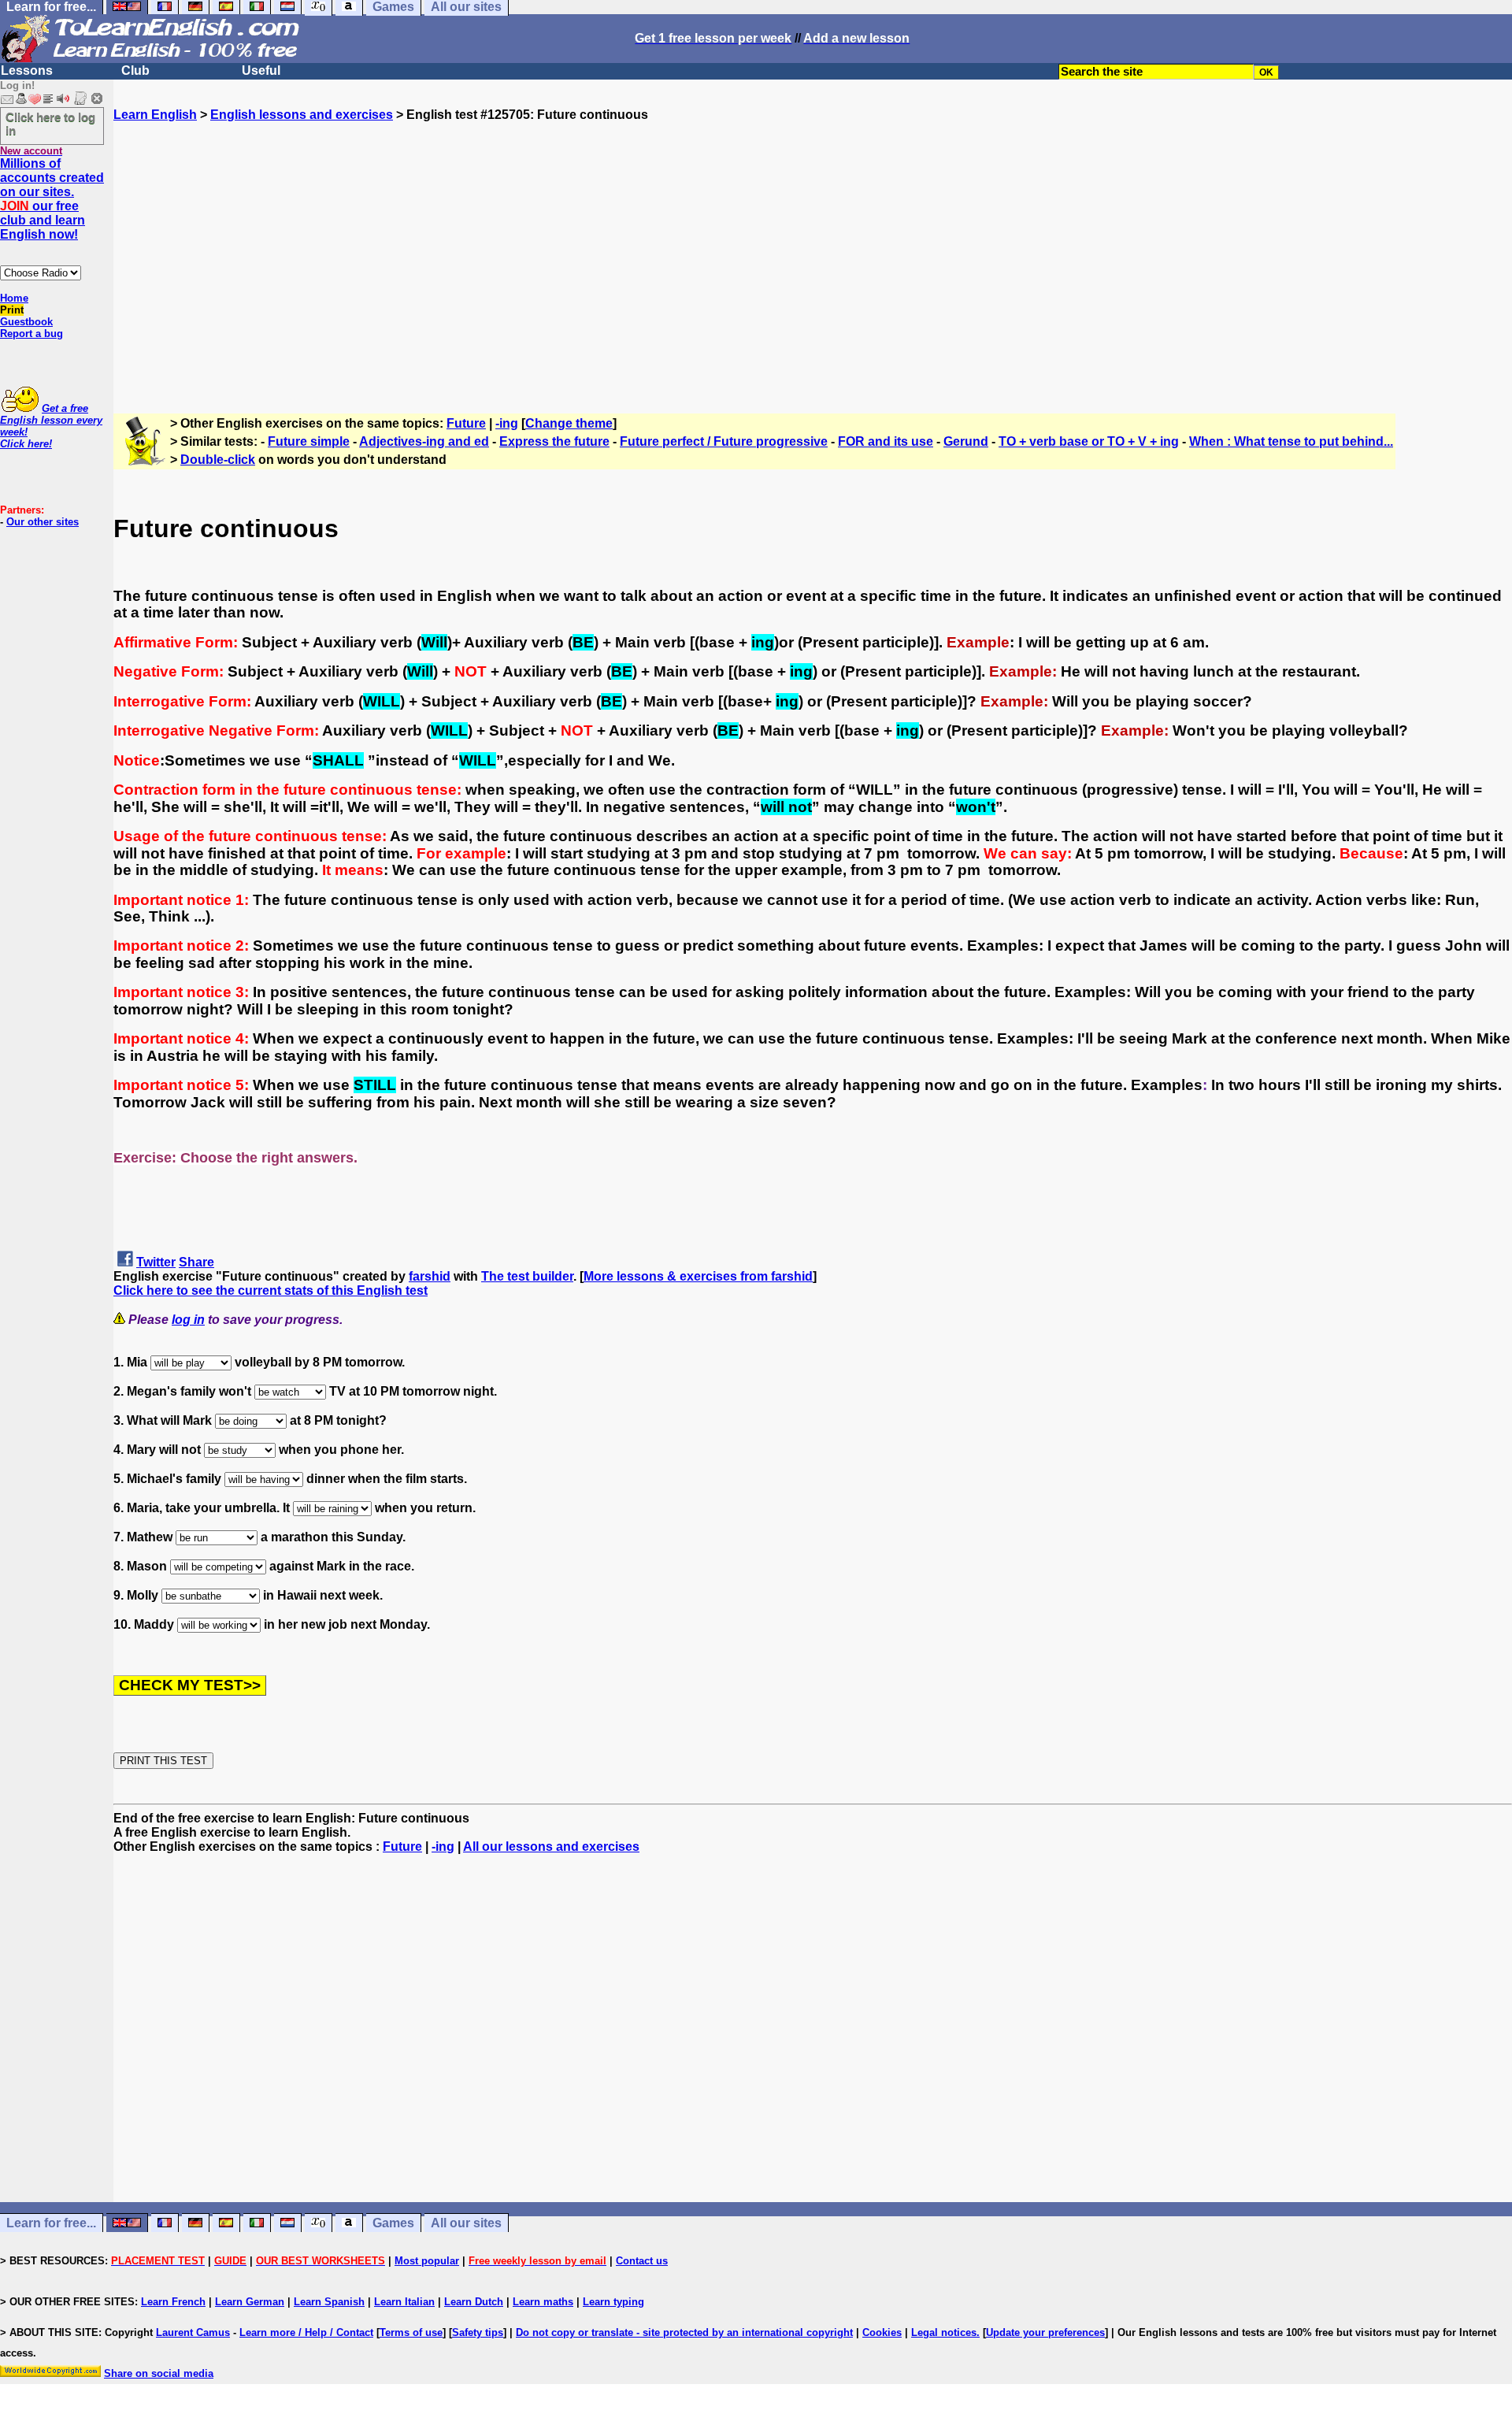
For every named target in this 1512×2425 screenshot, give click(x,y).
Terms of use (411, 2332)
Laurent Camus (193, 2332)
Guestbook (26, 322)
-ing (507, 423)
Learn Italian (404, 2302)
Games (393, 2223)
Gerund (966, 441)
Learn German (250, 2302)
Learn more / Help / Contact (306, 2332)
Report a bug (31, 334)
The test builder (527, 1276)
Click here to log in (50, 124)
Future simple (309, 441)
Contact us (642, 2261)
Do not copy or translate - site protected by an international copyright (684, 2332)
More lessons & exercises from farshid (698, 1276)
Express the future (554, 441)
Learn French (173, 2302)
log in (188, 1320)
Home (14, 298)
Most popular (427, 2261)
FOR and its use (886, 441)
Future (466, 423)
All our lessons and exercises (551, 1847)
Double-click (218, 460)
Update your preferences (1045, 2332)
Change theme (569, 423)
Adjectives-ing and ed (424, 441)
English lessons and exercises (302, 115)
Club (135, 70)
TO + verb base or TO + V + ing (1089, 441)
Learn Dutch (474, 2302)
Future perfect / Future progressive (724, 441)
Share (196, 1262)
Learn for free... (51, 2223)
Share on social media (159, 2373)
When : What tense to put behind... (1291, 441)
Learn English (155, 115)
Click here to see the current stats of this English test (271, 1290)
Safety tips (478, 2332)
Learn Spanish (329, 2302)
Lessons (27, 70)
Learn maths (543, 2302)
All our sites (466, 2223)
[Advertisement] (813, 261)
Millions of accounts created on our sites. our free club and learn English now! (52, 199)
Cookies (882, 2332)
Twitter (156, 1262)
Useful (261, 70)
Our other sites (43, 522)
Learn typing (613, 2302)
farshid (430, 1276)
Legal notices (944, 2332)
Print (12, 310)
